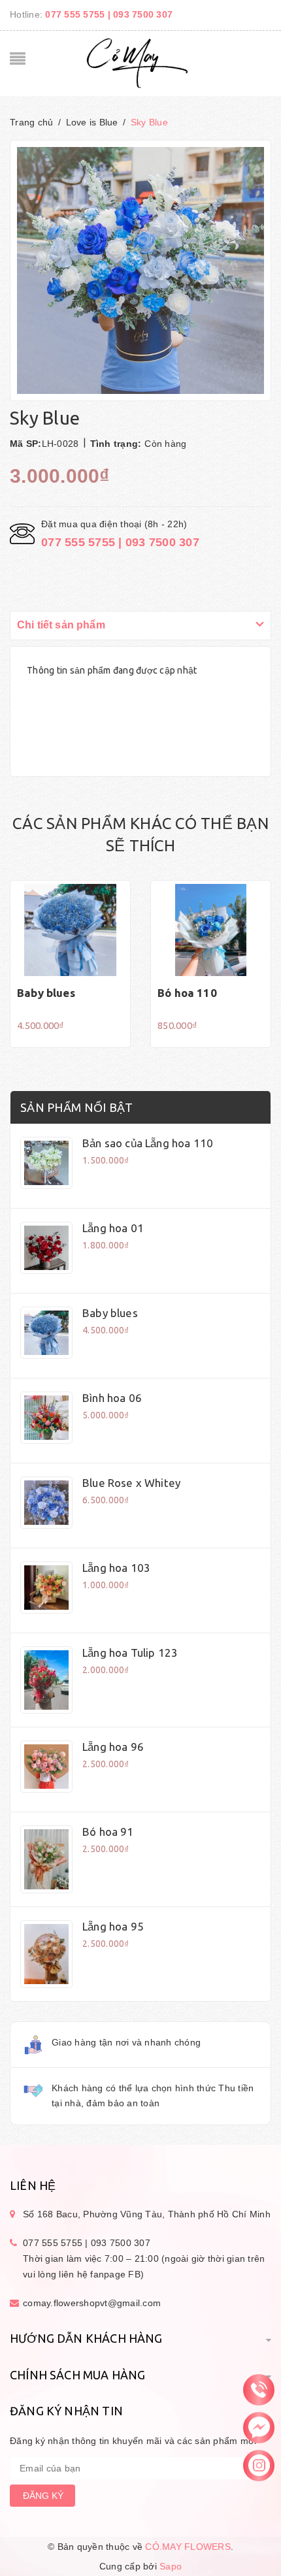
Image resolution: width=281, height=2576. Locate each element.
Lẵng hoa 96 (113, 1747)
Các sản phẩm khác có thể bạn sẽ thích (140, 835)
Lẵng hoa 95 (113, 1926)
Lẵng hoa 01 (113, 1228)
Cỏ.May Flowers (188, 2547)
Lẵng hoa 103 (116, 1568)
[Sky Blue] (46, 1163)
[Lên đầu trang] (140, 2534)
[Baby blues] (70, 930)
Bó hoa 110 (187, 993)
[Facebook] (259, 2427)
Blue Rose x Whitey (131, 1483)
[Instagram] (259, 2465)
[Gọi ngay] (259, 2389)
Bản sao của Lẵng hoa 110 (148, 1143)
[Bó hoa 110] (211, 930)
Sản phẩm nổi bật (76, 1107)
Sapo (171, 2566)
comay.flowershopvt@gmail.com (92, 2303)
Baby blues (46, 993)
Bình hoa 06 (112, 1398)
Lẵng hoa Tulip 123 (130, 1653)
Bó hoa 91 (108, 1832)
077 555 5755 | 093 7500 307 (109, 14)
